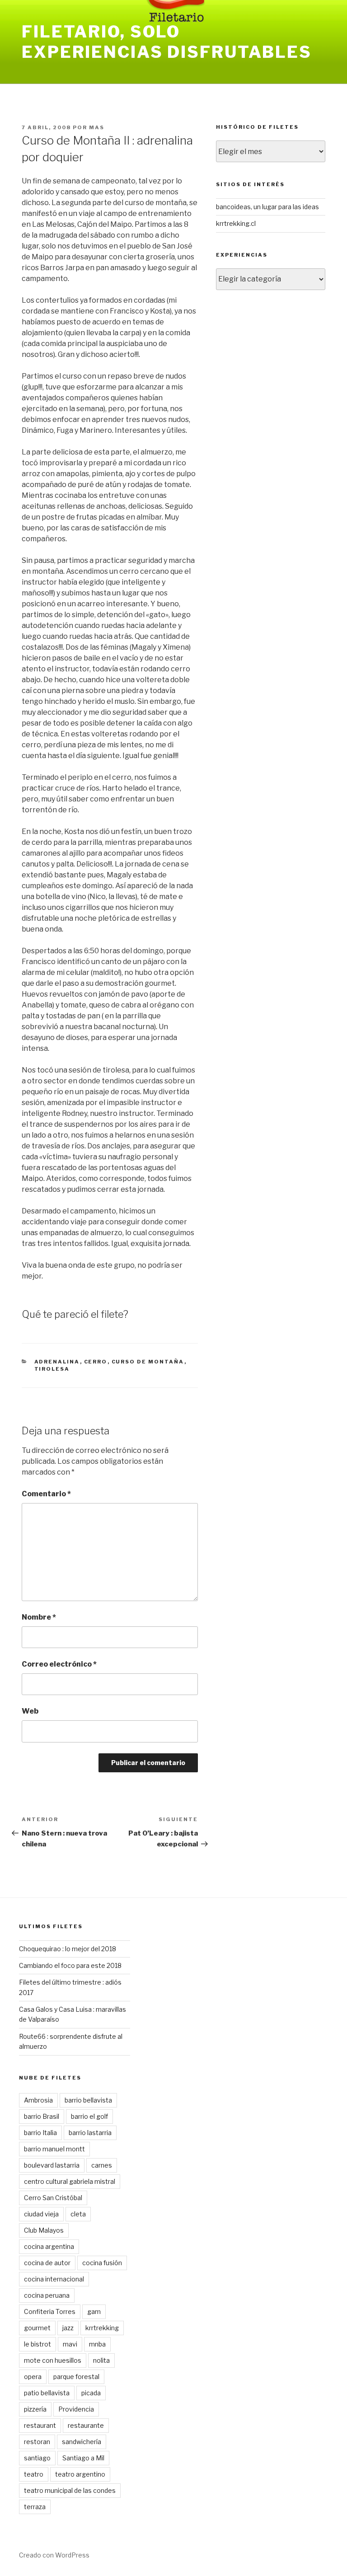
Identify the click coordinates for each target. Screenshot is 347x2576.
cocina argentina (49, 2246)
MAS (97, 127)
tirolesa (52, 1369)
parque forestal (76, 2377)
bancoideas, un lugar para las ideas (267, 207)
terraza (35, 2507)
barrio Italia (40, 2133)
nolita (101, 2360)
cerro (96, 1362)
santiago (37, 2458)
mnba (97, 2344)
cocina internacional (54, 2279)
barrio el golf (89, 2116)
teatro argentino (80, 2474)
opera (33, 2377)
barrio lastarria (90, 2133)
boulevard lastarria (52, 2165)
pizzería (35, 2409)
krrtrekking (102, 2328)
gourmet (37, 2328)
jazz (68, 2328)
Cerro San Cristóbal (53, 2198)
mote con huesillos (53, 2360)
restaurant (40, 2425)
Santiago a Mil (83, 2458)
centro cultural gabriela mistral (70, 2181)
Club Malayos (44, 2230)
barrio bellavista (88, 2100)
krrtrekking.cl (236, 223)
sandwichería (82, 2442)
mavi (70, 2344)
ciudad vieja (41, 2214)
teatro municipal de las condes (70, 2490)
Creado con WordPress (54, 2555)
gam (94, 2311)
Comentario (46, 1494)
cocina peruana (47, 2295)
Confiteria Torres (50, 2311)
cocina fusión (102, 2263)
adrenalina (57, 1362)
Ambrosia (38, 2100)
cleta (78, 2214)
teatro (34, 2474)
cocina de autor (47, 2263)
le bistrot (38, 2344)
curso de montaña (148, 1362)
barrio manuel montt (54, 2149)
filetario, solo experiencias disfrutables (167, 42)
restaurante (86, 2425)
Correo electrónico (59, 1664)
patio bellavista (47, 2393)
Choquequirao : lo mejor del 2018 (68, 1949)
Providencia (76, 2409)
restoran (37, 2442)
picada (91, 2393)
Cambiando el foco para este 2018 (70, 1965)
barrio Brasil (42, 2116)
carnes (102, 2165)
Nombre (39, 1617)
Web (30, 1711)
